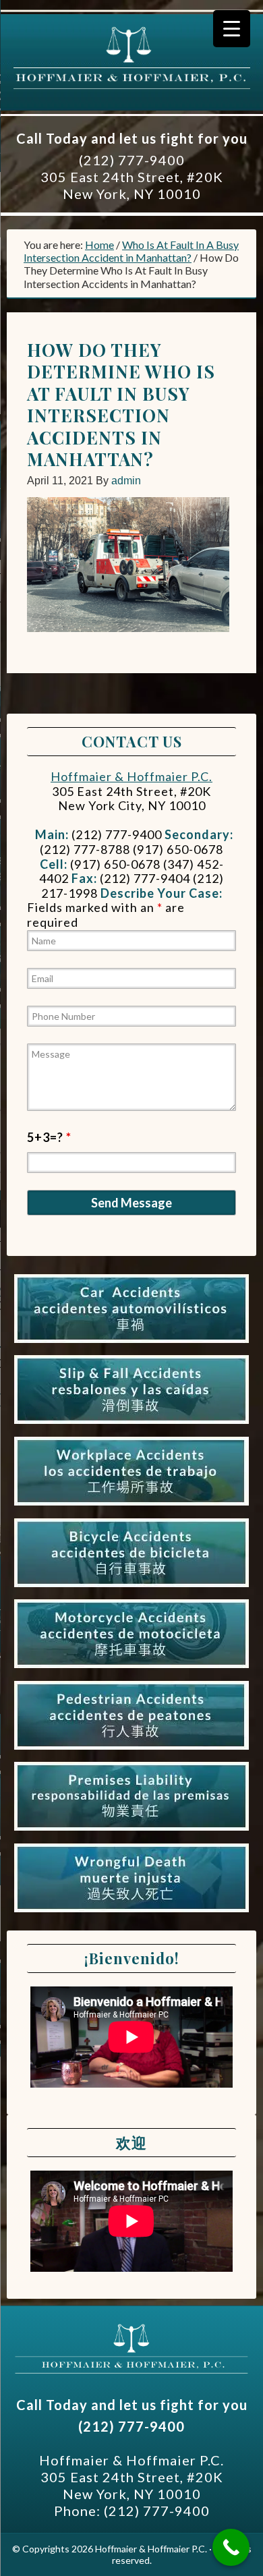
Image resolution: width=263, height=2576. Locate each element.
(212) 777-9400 (132, 160)
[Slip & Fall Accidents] (131, 1424)
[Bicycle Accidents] (131, 1587)
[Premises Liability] (131, 1831)
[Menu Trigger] (232, 29)
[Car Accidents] (131, 1343)
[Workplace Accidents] (131, 1506)
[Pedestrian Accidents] (131, 1750)
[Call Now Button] (231, 2547)
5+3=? (49, 1137)
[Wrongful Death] (131, 1912)
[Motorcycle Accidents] (131, 1668)
